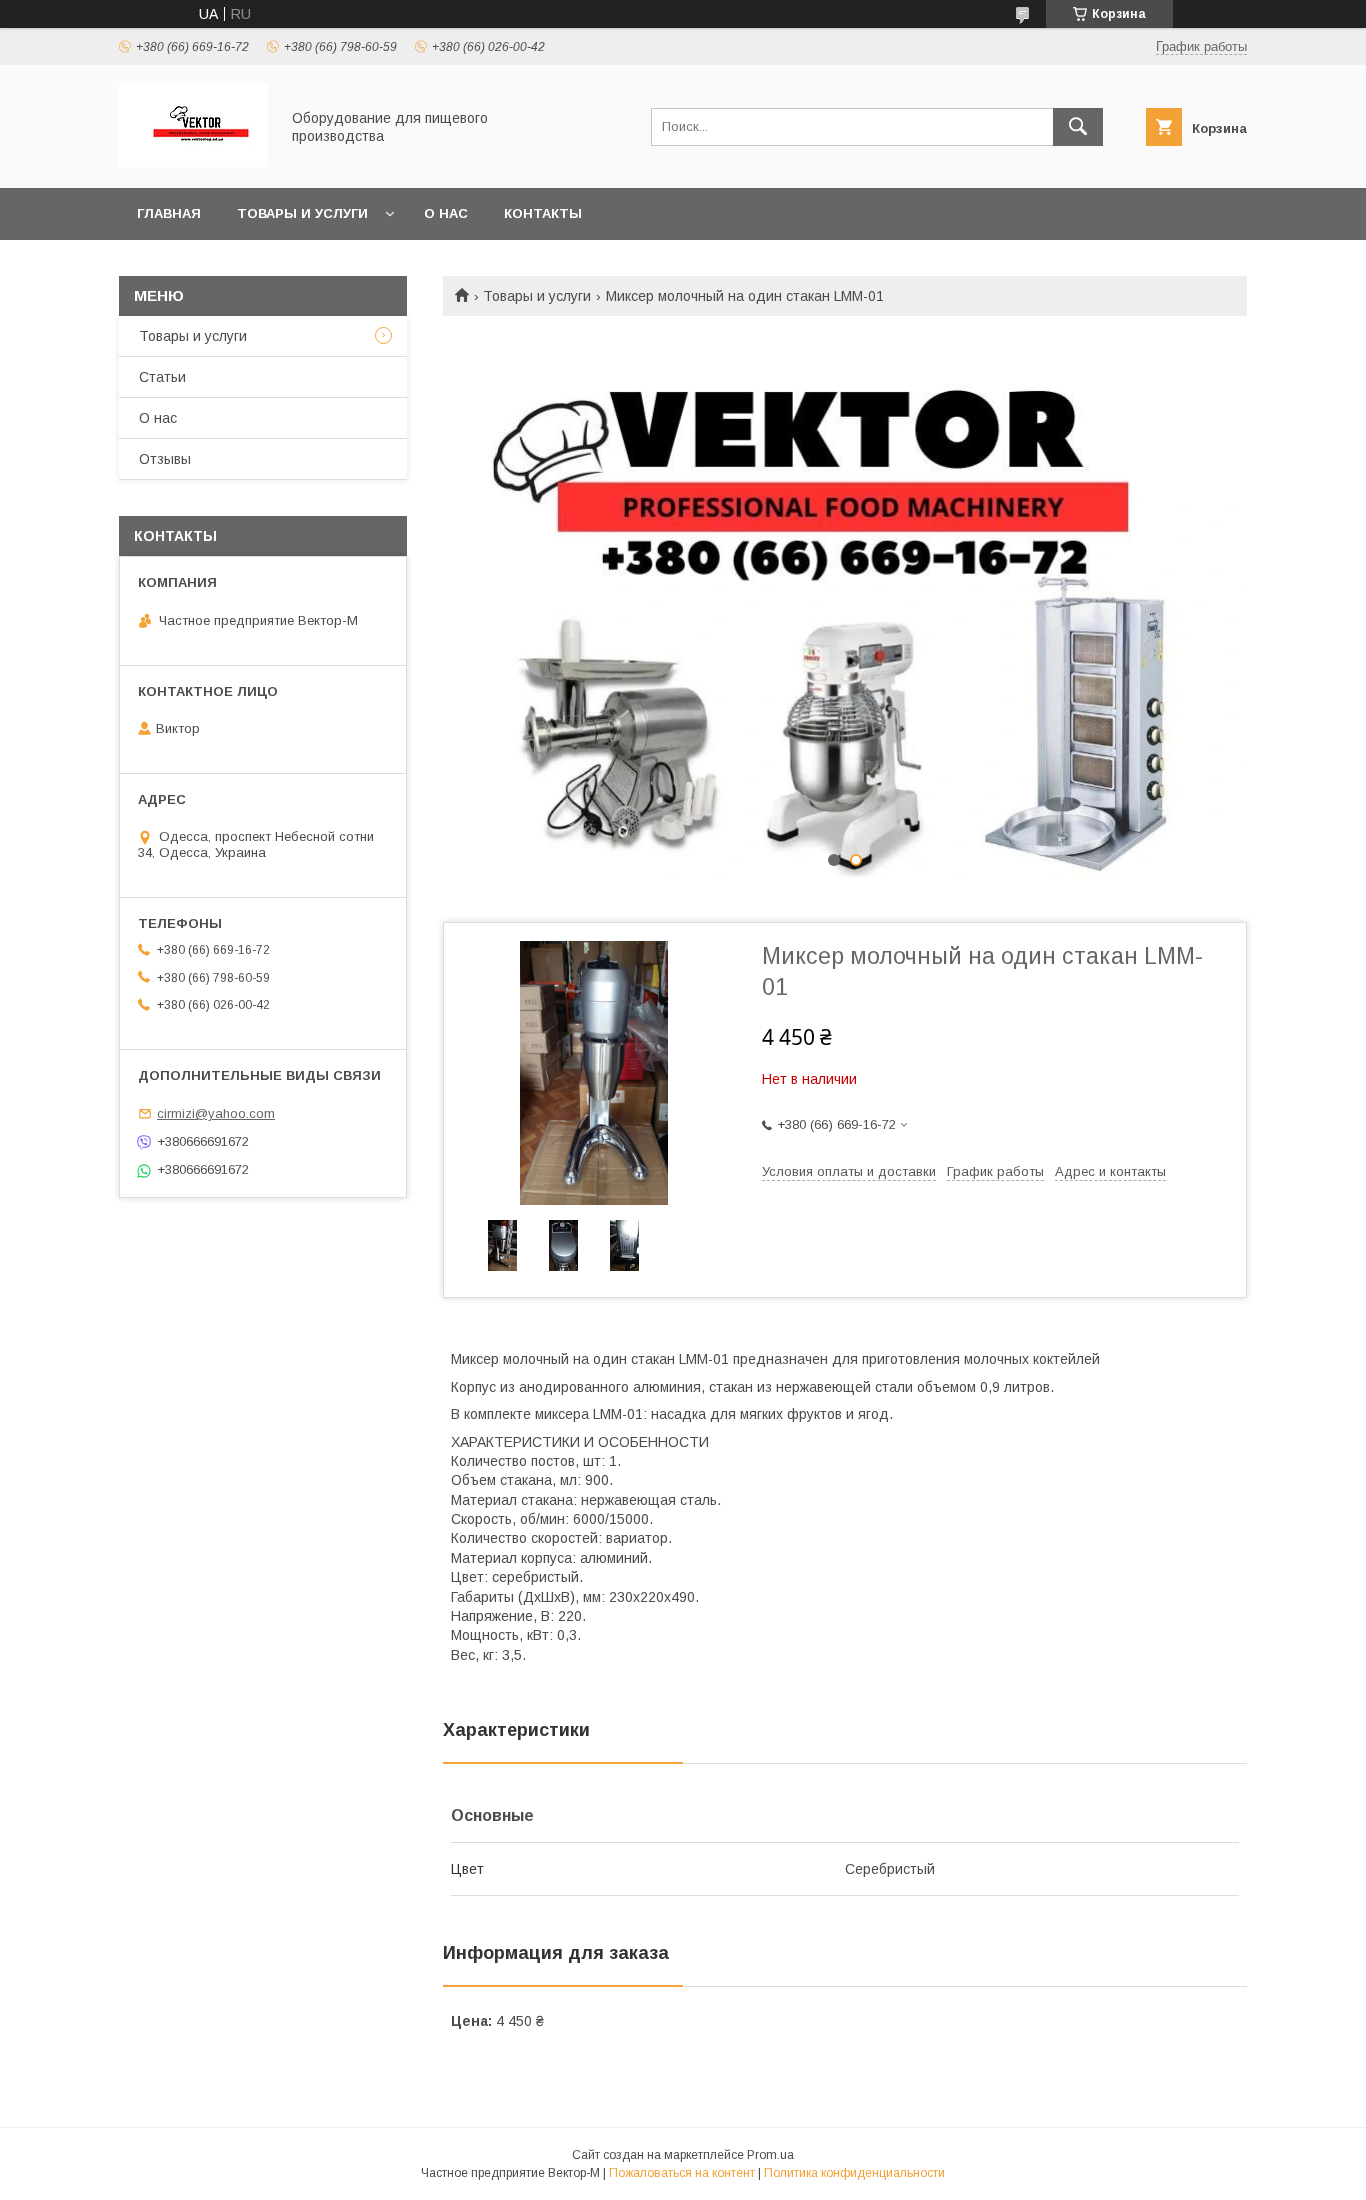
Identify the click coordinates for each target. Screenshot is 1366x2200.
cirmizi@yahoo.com (216, 1113)
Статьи (162, 377)
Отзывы (165, 459)
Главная (169, 213)
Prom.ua (770, 2155)
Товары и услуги (302, 213)
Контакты (543, 213)
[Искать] (1078, 127)
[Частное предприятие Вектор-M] (193, 162)
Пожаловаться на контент (682, 2173)
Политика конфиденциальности (854, 2173)
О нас (446, 213)
